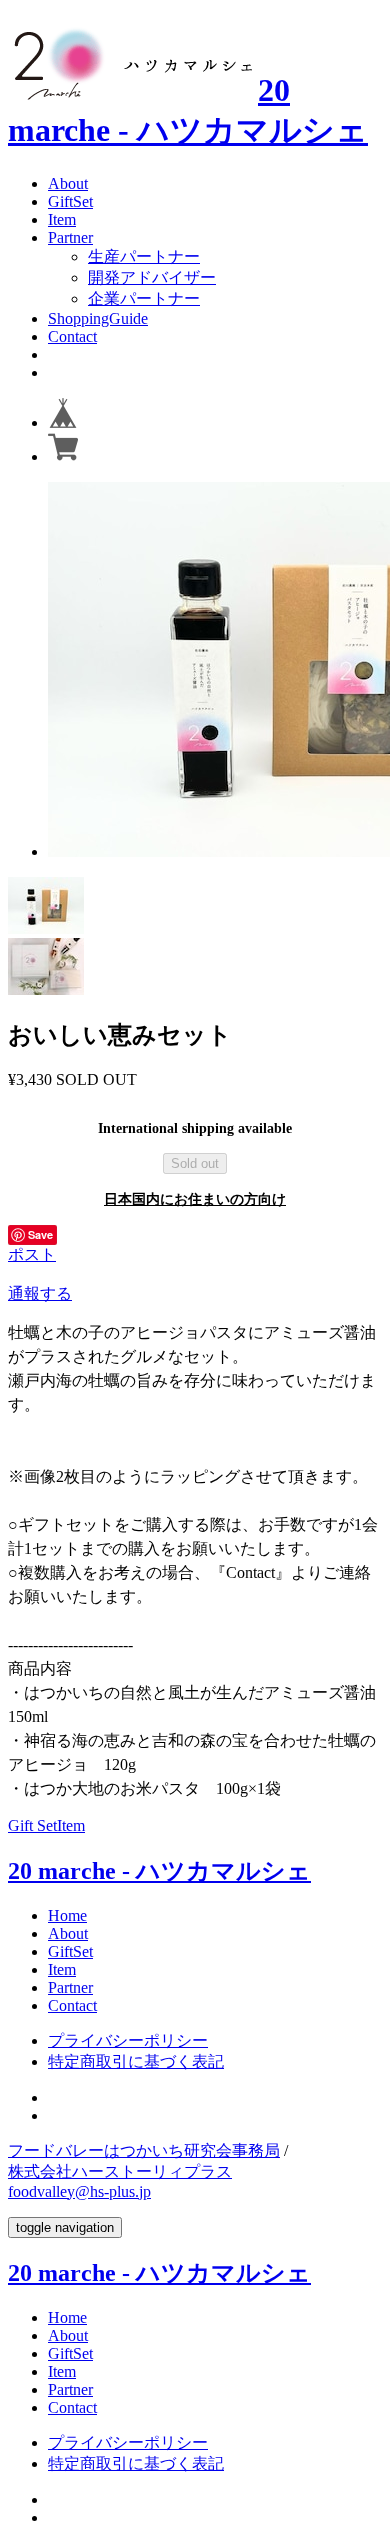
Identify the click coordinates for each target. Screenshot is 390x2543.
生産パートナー (144, 256)
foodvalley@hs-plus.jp (79, 2191)
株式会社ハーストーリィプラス (120, 2171)
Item (62, 219)
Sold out (195, 1163)
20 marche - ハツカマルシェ (159, 1871)
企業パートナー (144, 298)
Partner (70, 237)
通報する (40, 1293)
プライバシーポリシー (128, 2040)
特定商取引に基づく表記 (136, 2061)
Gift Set (32, 1825)
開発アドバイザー (152, 277)
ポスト (32, 1254)
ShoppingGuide (98, 318)
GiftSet (70, 201)
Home (67, 1915)
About (68, 183)
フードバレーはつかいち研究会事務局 (144, 2150)
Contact (72, 336)
